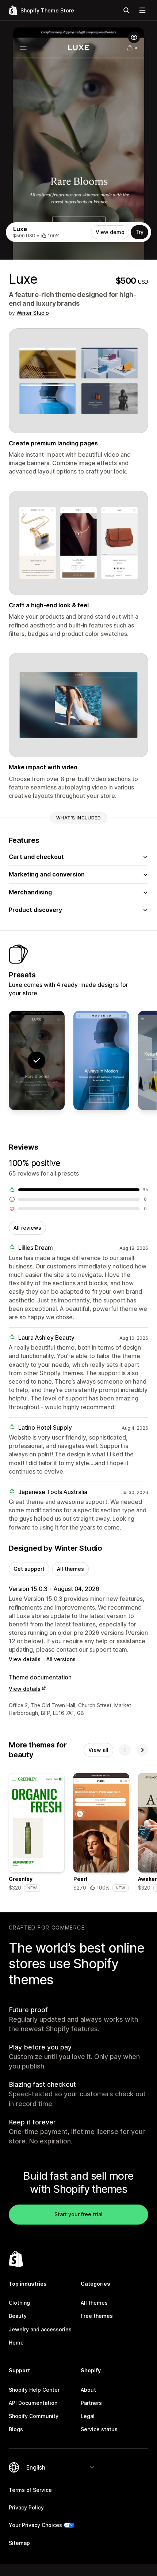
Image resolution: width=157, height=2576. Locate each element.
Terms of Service (30, 2490)
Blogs (16, 2429)
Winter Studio (33, 313)
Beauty (18, 2316)
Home (16, 2343)
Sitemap (19, 2543)
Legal (88, 2416)
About (88, 2390)
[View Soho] (101, 1060)
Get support (29, 1569)
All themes (70, 1569)
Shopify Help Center (34, 2390)
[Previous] (125, 1750)
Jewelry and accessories (40, 2329)
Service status (99, 2429)
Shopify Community (34, 2416)
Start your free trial (78, 2214)
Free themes (97, 2316)
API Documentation (33, 2403)
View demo (110, 232)
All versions (61, 1659)
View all (98, 1750)
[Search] (126, 10)
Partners (91, 2403)
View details (25, 1659)
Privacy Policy (26, 2507)
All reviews (27, 1228)
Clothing (19, 2303)
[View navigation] (142, 10)
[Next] (142, 1750)
